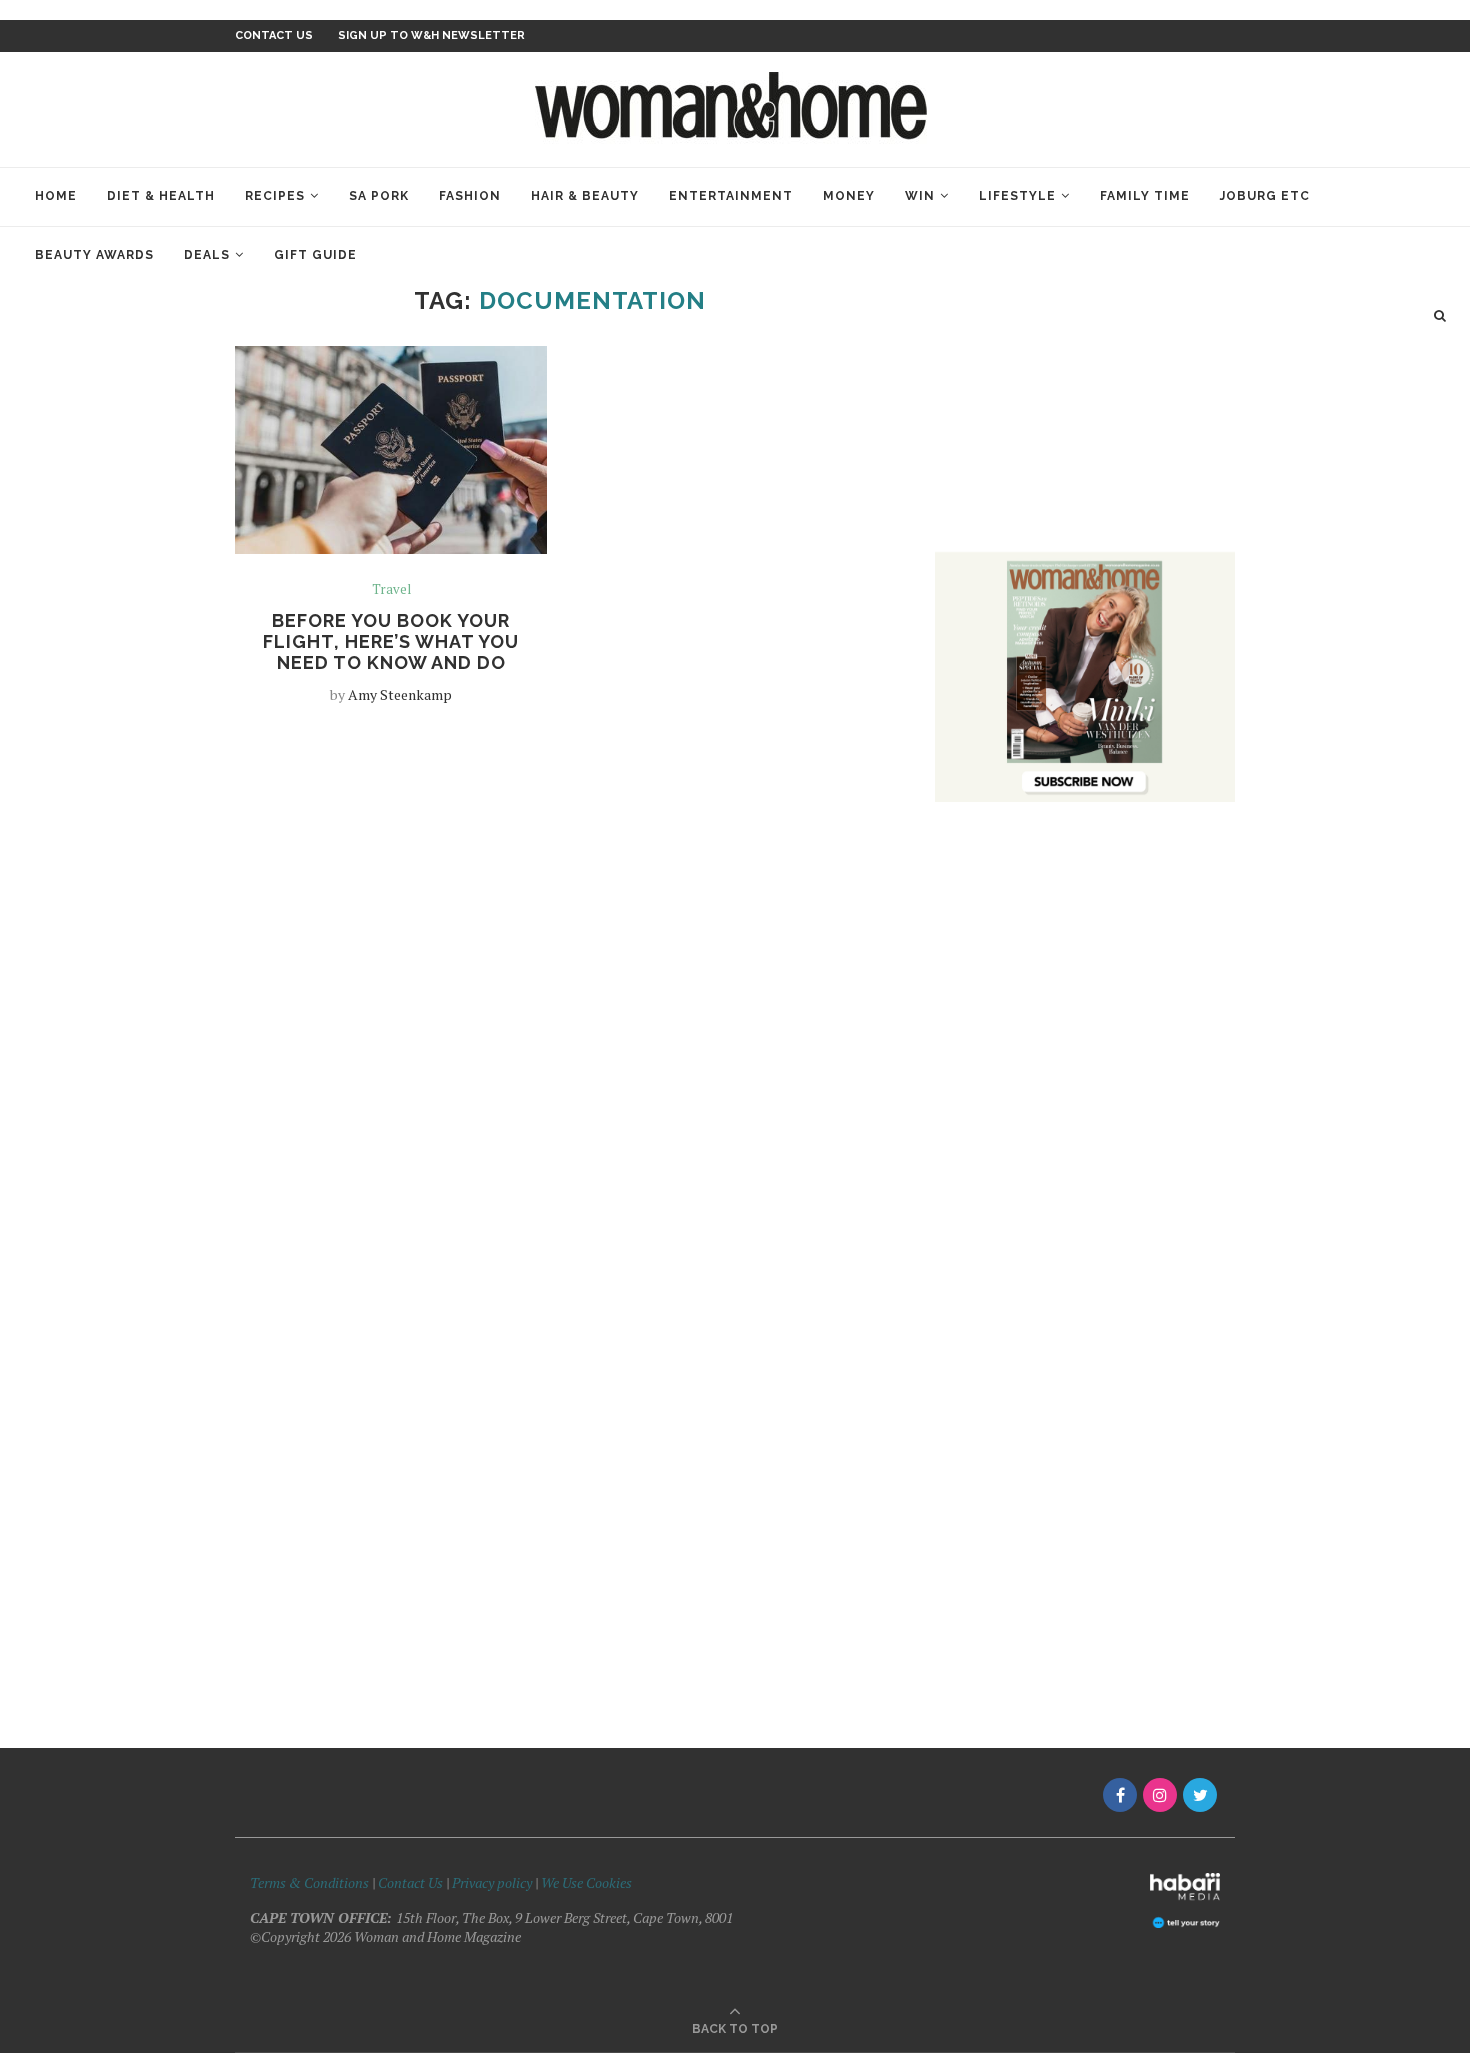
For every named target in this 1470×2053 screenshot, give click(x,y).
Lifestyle (1017, 196)
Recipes (275, 196)
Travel (391, 590)
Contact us (274, 35)
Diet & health (161, 196)
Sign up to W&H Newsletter (431, 35)
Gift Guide (315, 255)
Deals (207, 255)
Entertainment (731, 196)
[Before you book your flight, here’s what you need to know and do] (391, 450)
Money (849, 196)
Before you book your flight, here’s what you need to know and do (391, 641)
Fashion (470, 196)
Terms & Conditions (309, 1882)
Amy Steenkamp (400, 694)
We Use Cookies (586, 1882)
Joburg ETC (1265, 196)
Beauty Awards (94, 255)
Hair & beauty (585, 196)
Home (56, 196)
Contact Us (412, 1882)
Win (920, 196)
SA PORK (379, 196)
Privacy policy (492, 1882)
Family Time (1145, 196)
